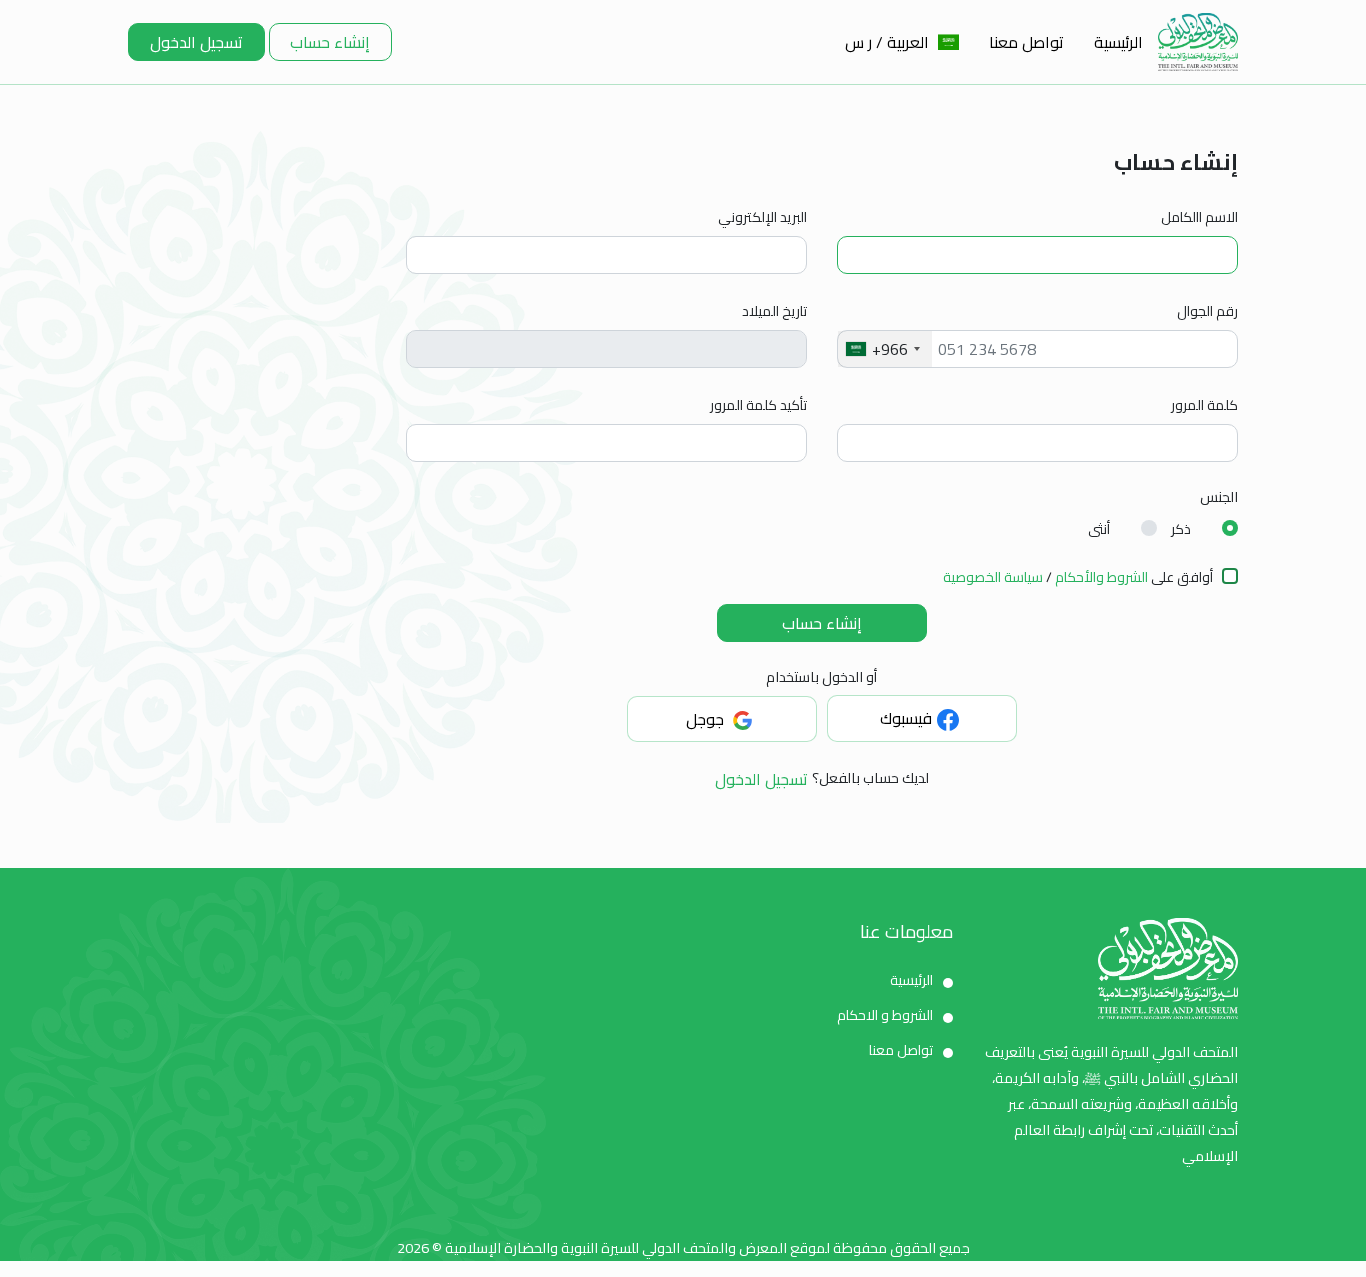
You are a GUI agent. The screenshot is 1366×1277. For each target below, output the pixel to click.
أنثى (1099, 529)
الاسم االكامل (1199, 217)
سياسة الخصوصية (993, 577)
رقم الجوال (1207, 311)
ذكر (1181, 529)
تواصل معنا (1026, 42)
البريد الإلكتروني (762, 217)
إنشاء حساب (330, 42)
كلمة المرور (1204, 405)
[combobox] (885, 349)
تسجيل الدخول (196, 42)
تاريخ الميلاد (774, 311)
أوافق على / (1078, 577)
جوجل (707, 719)
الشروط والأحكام (1100, 577)
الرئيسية (1118, 42)
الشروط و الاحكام (885, 1015)
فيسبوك (906, 718)
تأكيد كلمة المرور (758, 405)
